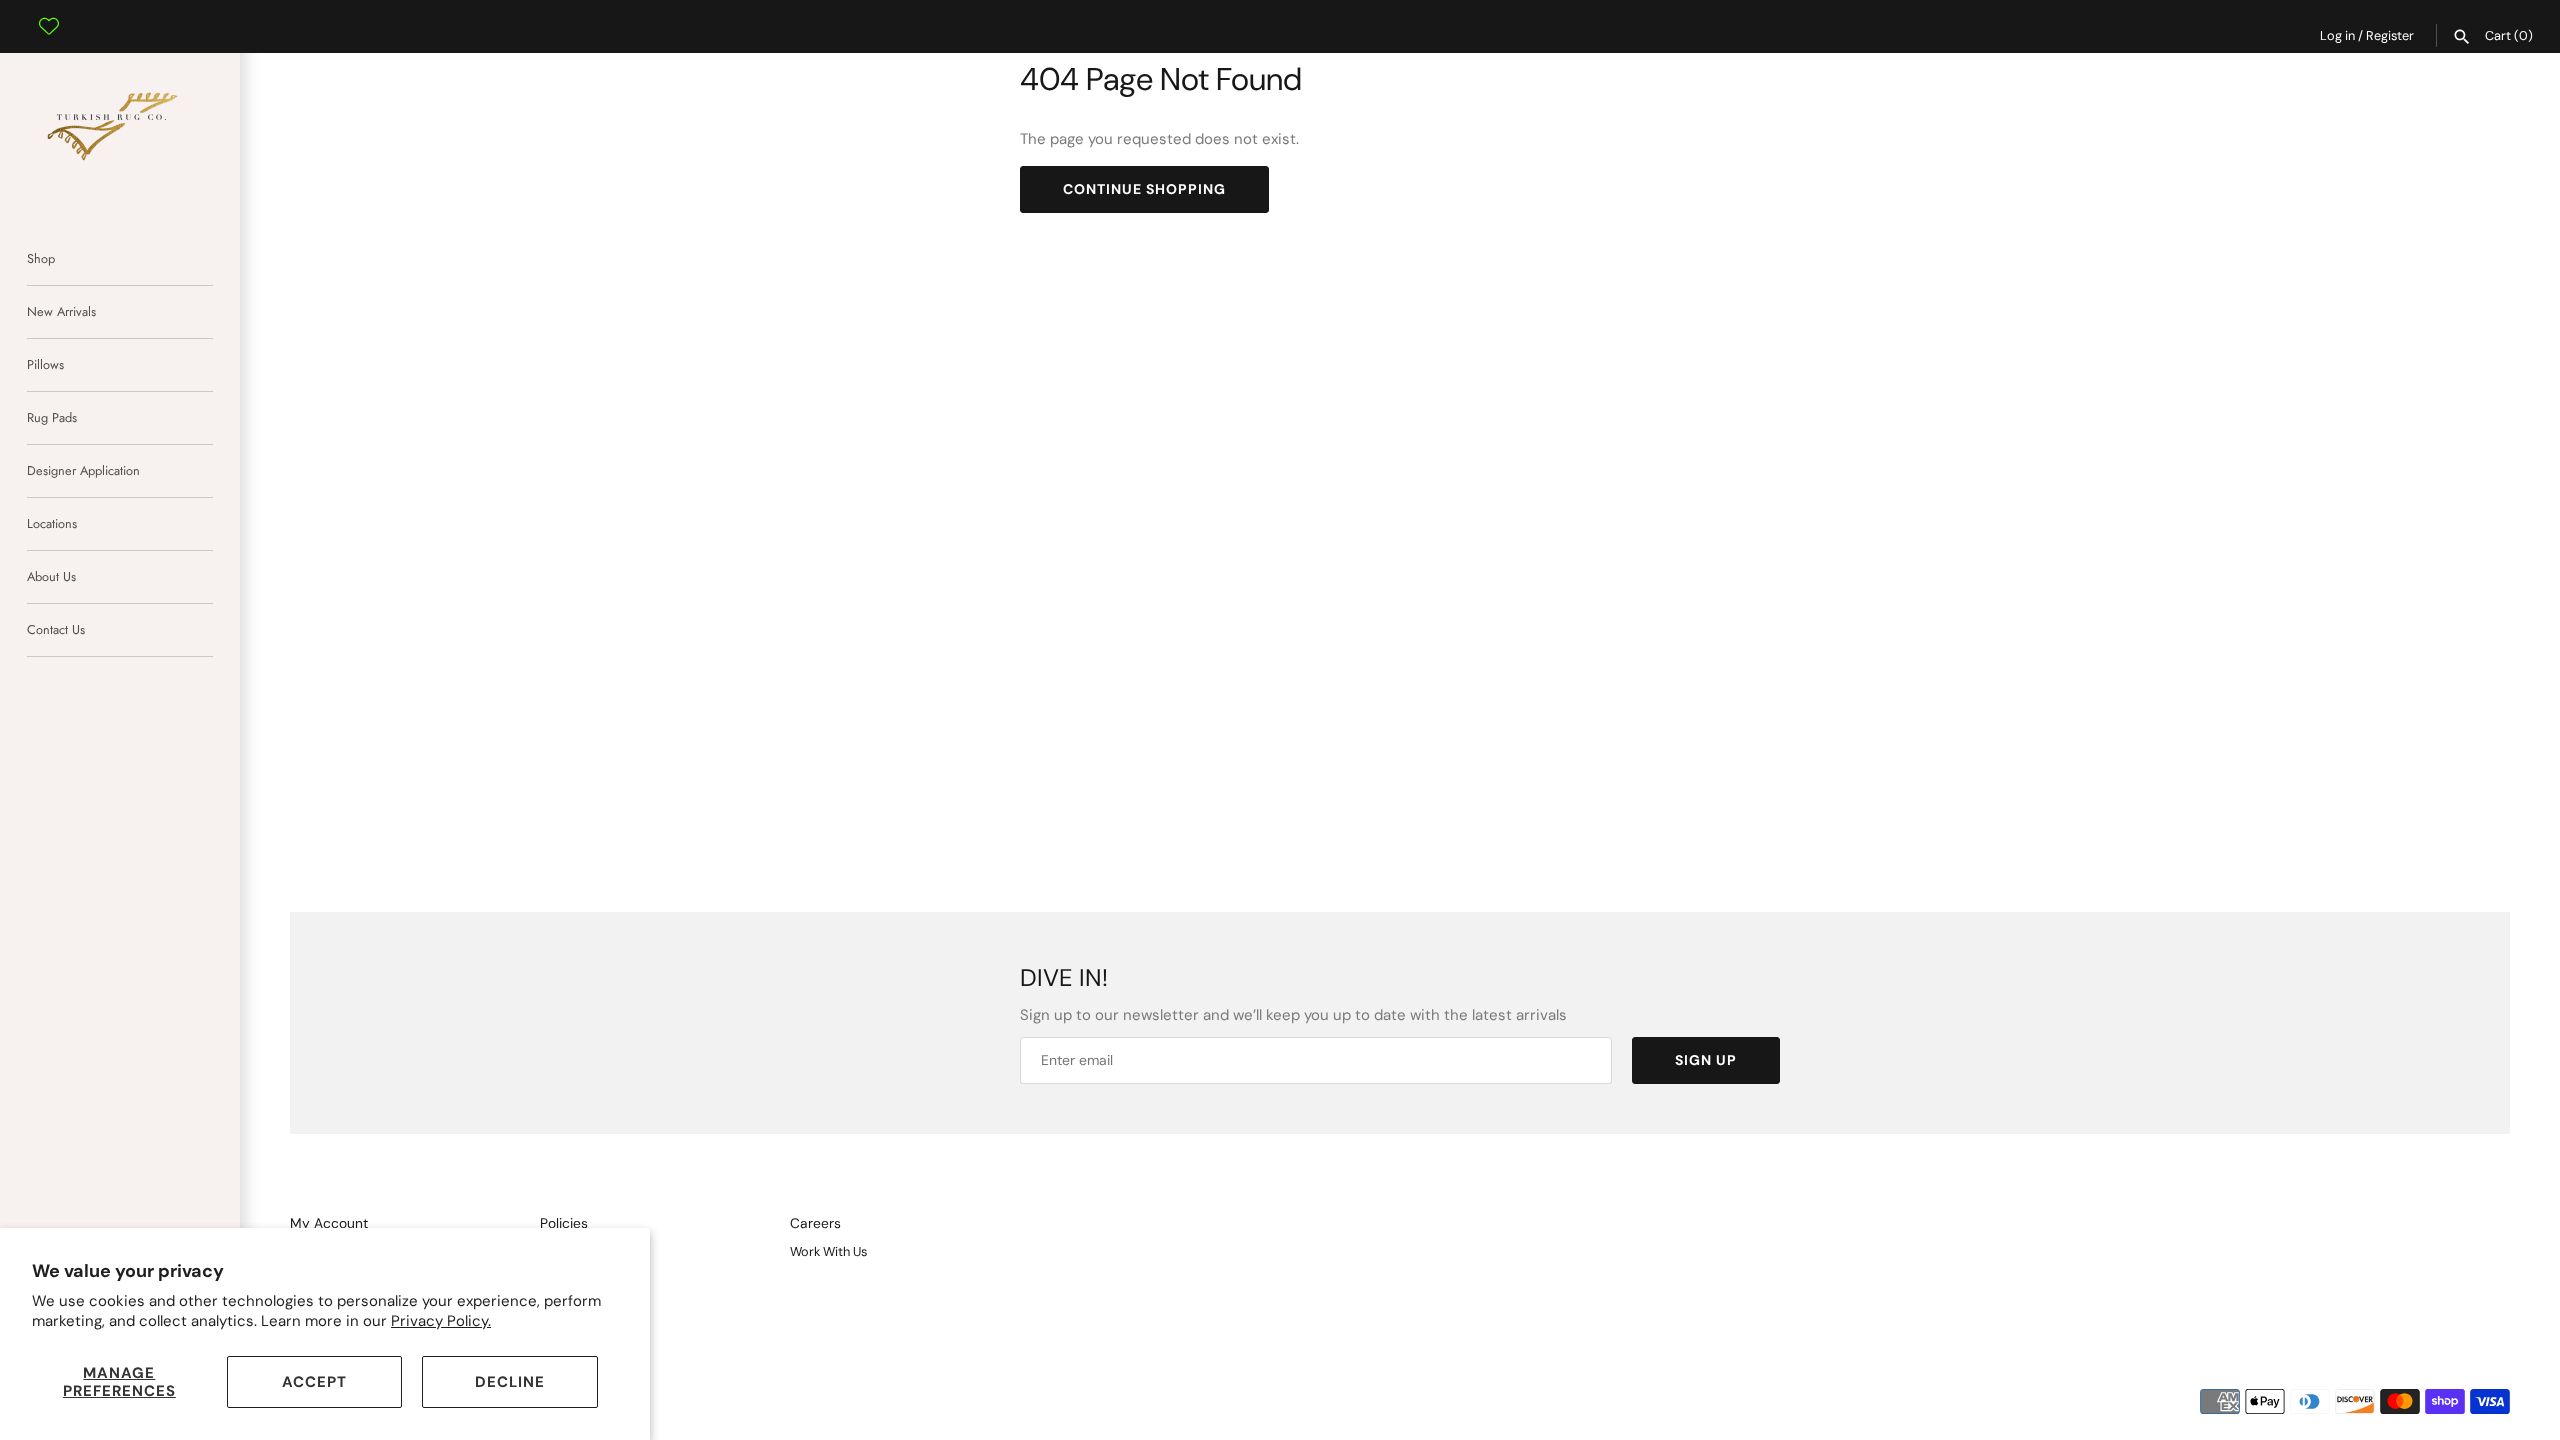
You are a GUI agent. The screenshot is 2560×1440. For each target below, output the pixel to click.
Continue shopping (1144, 189)
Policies (564, 1223)
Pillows (45, 364)
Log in (2337, 35)
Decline (510, 1382)
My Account (329, 1223)
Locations (52, 523)
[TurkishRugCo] (120, 123)
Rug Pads (52, 417)
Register (2390, 35)
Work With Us (828, 1251)
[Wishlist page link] (49, 11)
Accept (314, 1382)
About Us (51, 576)
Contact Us (56, 629)
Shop (41, 258)
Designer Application (83, 470)
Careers (815, 1223)
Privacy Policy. (441, 1321)
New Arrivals (61, 311)
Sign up (1706, 1060)
